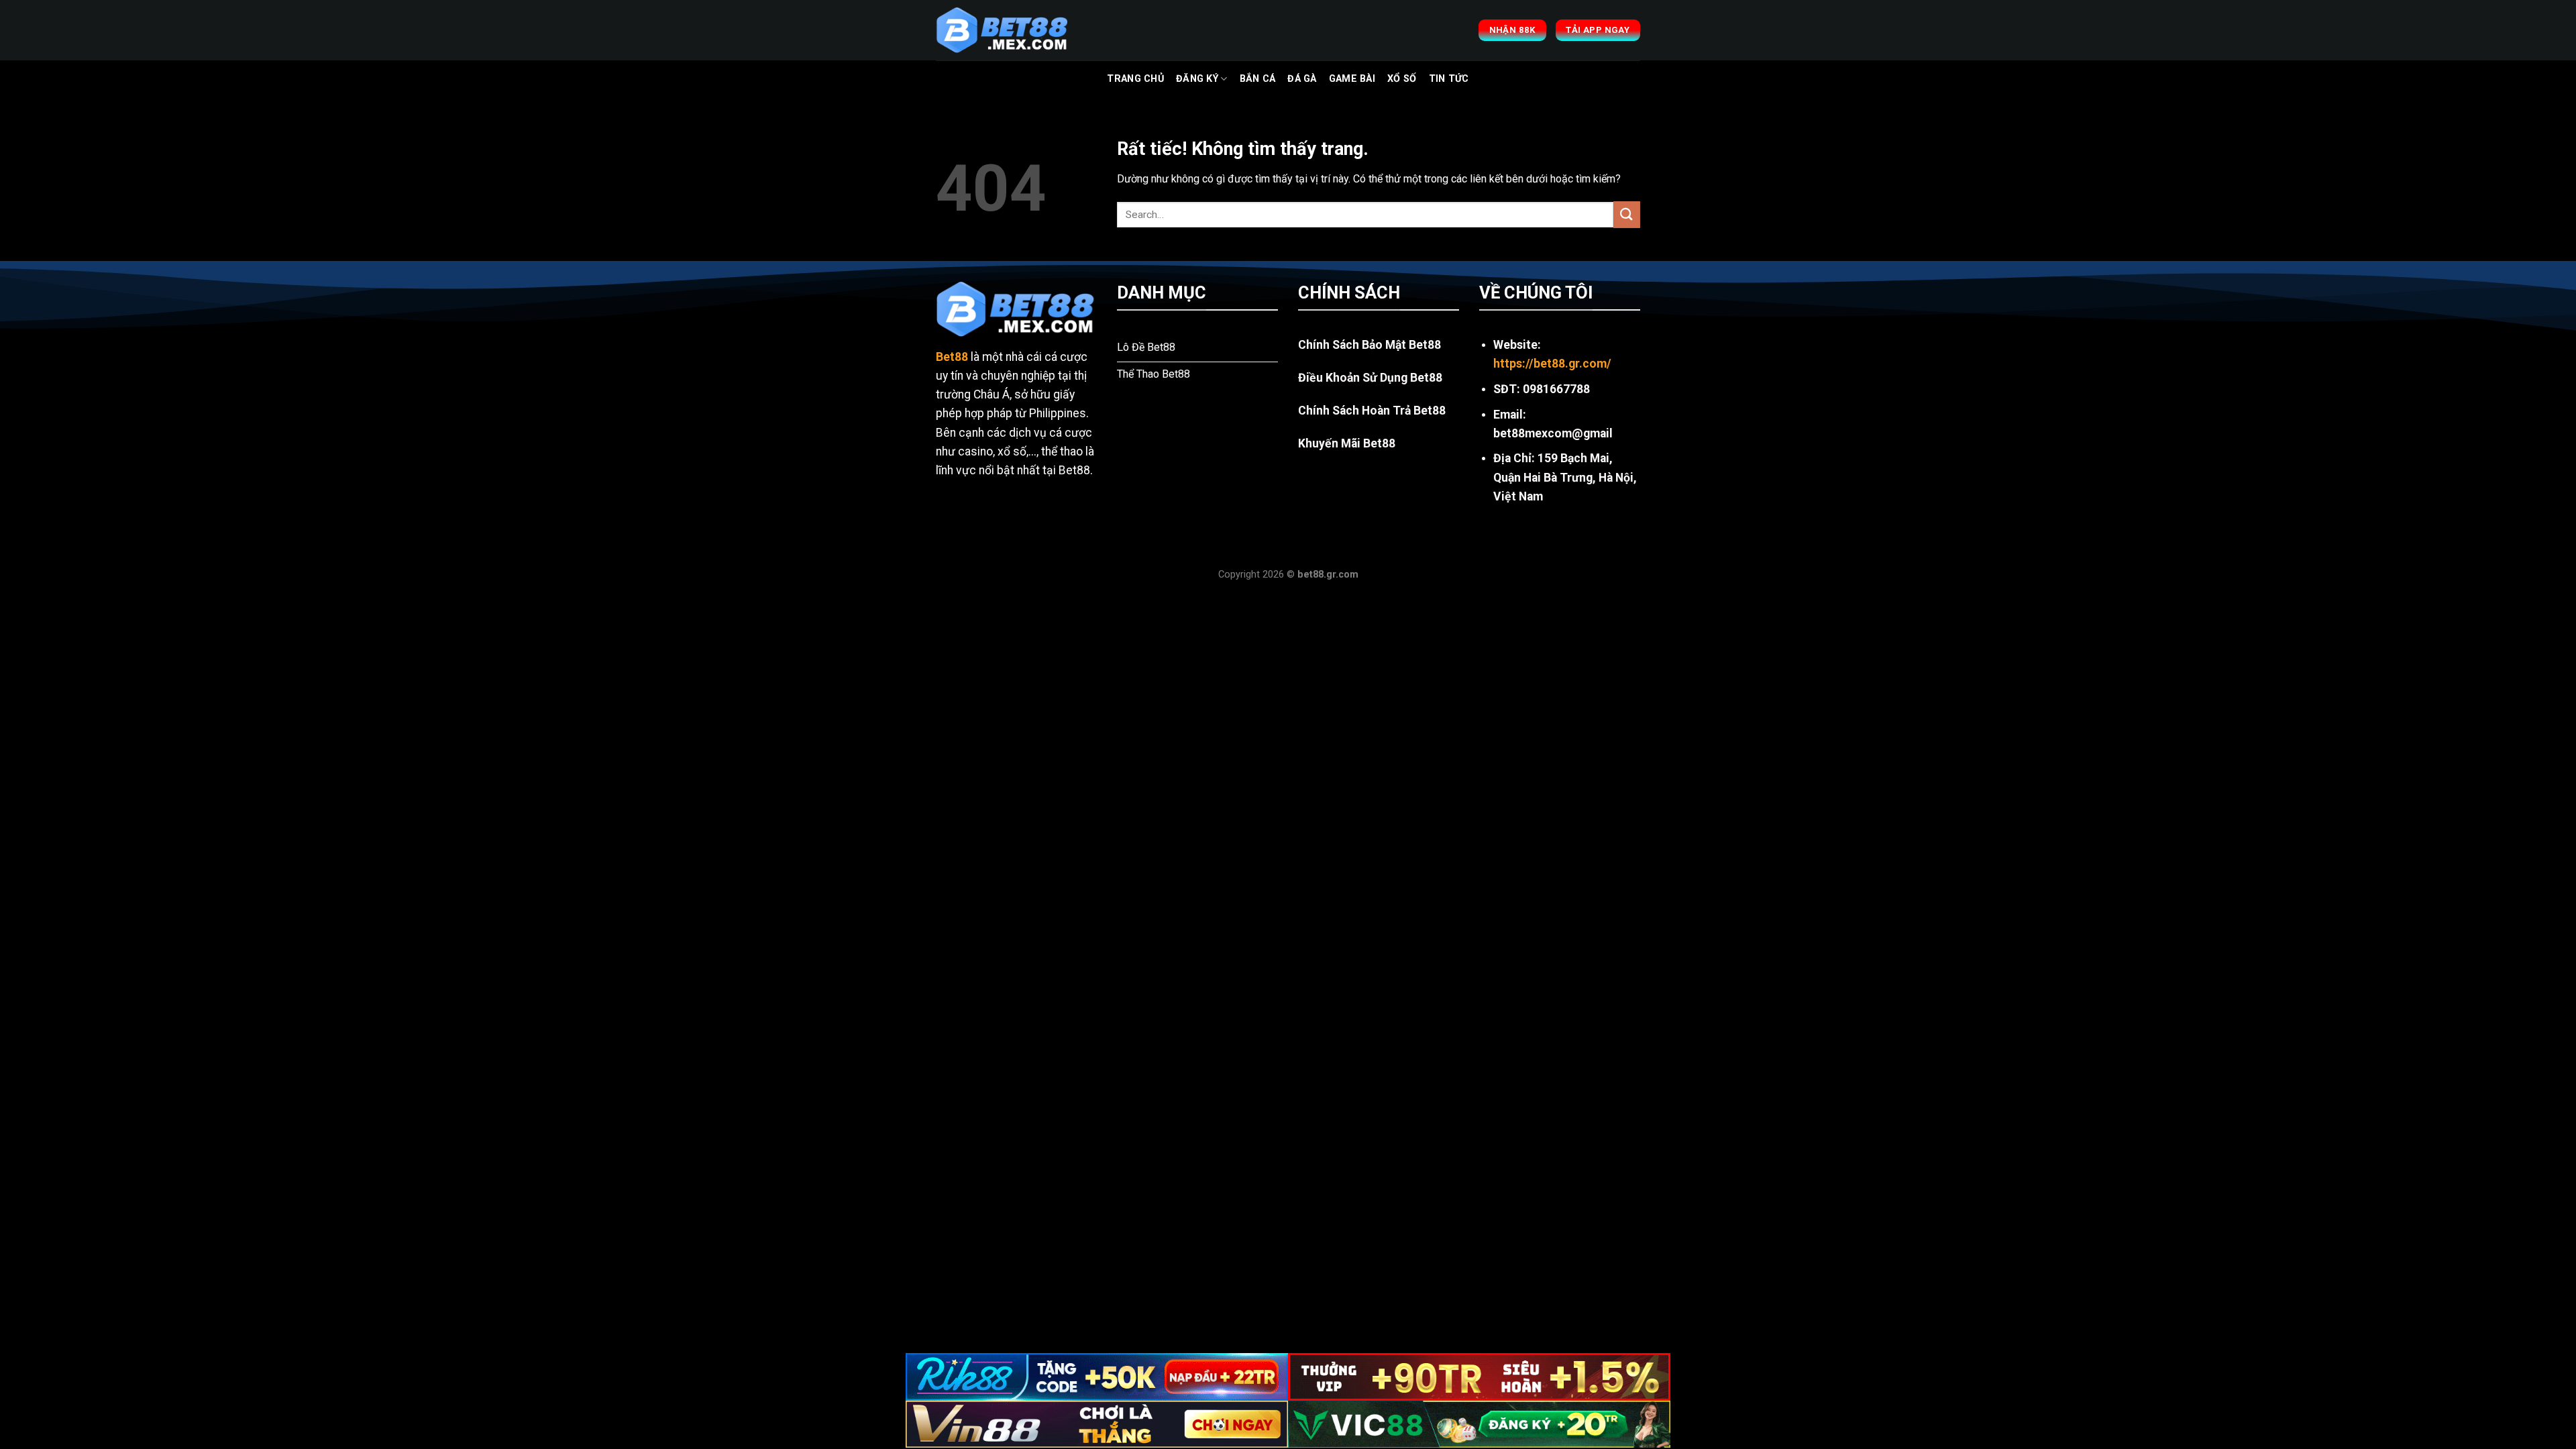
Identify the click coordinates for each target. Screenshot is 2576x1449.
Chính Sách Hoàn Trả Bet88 (1372, 411)
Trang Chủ (1135, 79)
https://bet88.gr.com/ (1552, 364)
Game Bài (1352, 79)
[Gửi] (1627, 214)
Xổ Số (1402, 79)
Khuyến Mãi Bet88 (1347, 443)
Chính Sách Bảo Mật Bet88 (1370, 345)
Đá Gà (1302, 79)
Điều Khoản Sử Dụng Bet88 (1370, 378)
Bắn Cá (1258, 79)
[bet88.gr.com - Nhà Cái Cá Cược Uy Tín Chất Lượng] (1003, 30)
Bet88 (952, 357)
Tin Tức (1449, 79)
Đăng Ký (1197, 79)
